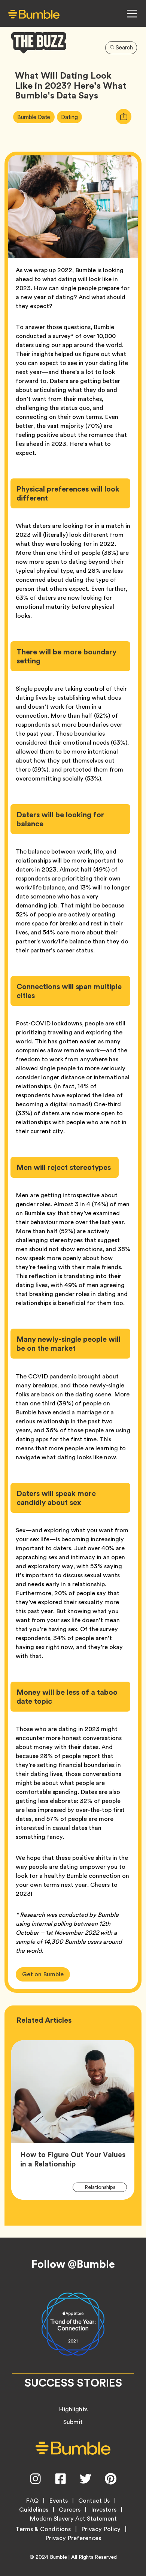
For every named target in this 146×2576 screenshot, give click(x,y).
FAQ (32, 2501)
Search (124, 48)
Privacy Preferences (73, 2538)
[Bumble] (34, 14)
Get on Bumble (43, 1974)
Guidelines (34, 2510)
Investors (104, 2510)
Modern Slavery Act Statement (73, 2519)
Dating (72, 117)
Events (58, 2501)
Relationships (104, 2187)
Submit (73, 2422)
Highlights (73, 2409)
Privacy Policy (101, 2529)
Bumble (58, 2557)
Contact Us (94, 2501)
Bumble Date (36, 117)
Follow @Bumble (73, 2264)
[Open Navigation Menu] (132, 13)
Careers (70, 2510)
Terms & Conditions (43, 2529)
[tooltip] (124, 117)
